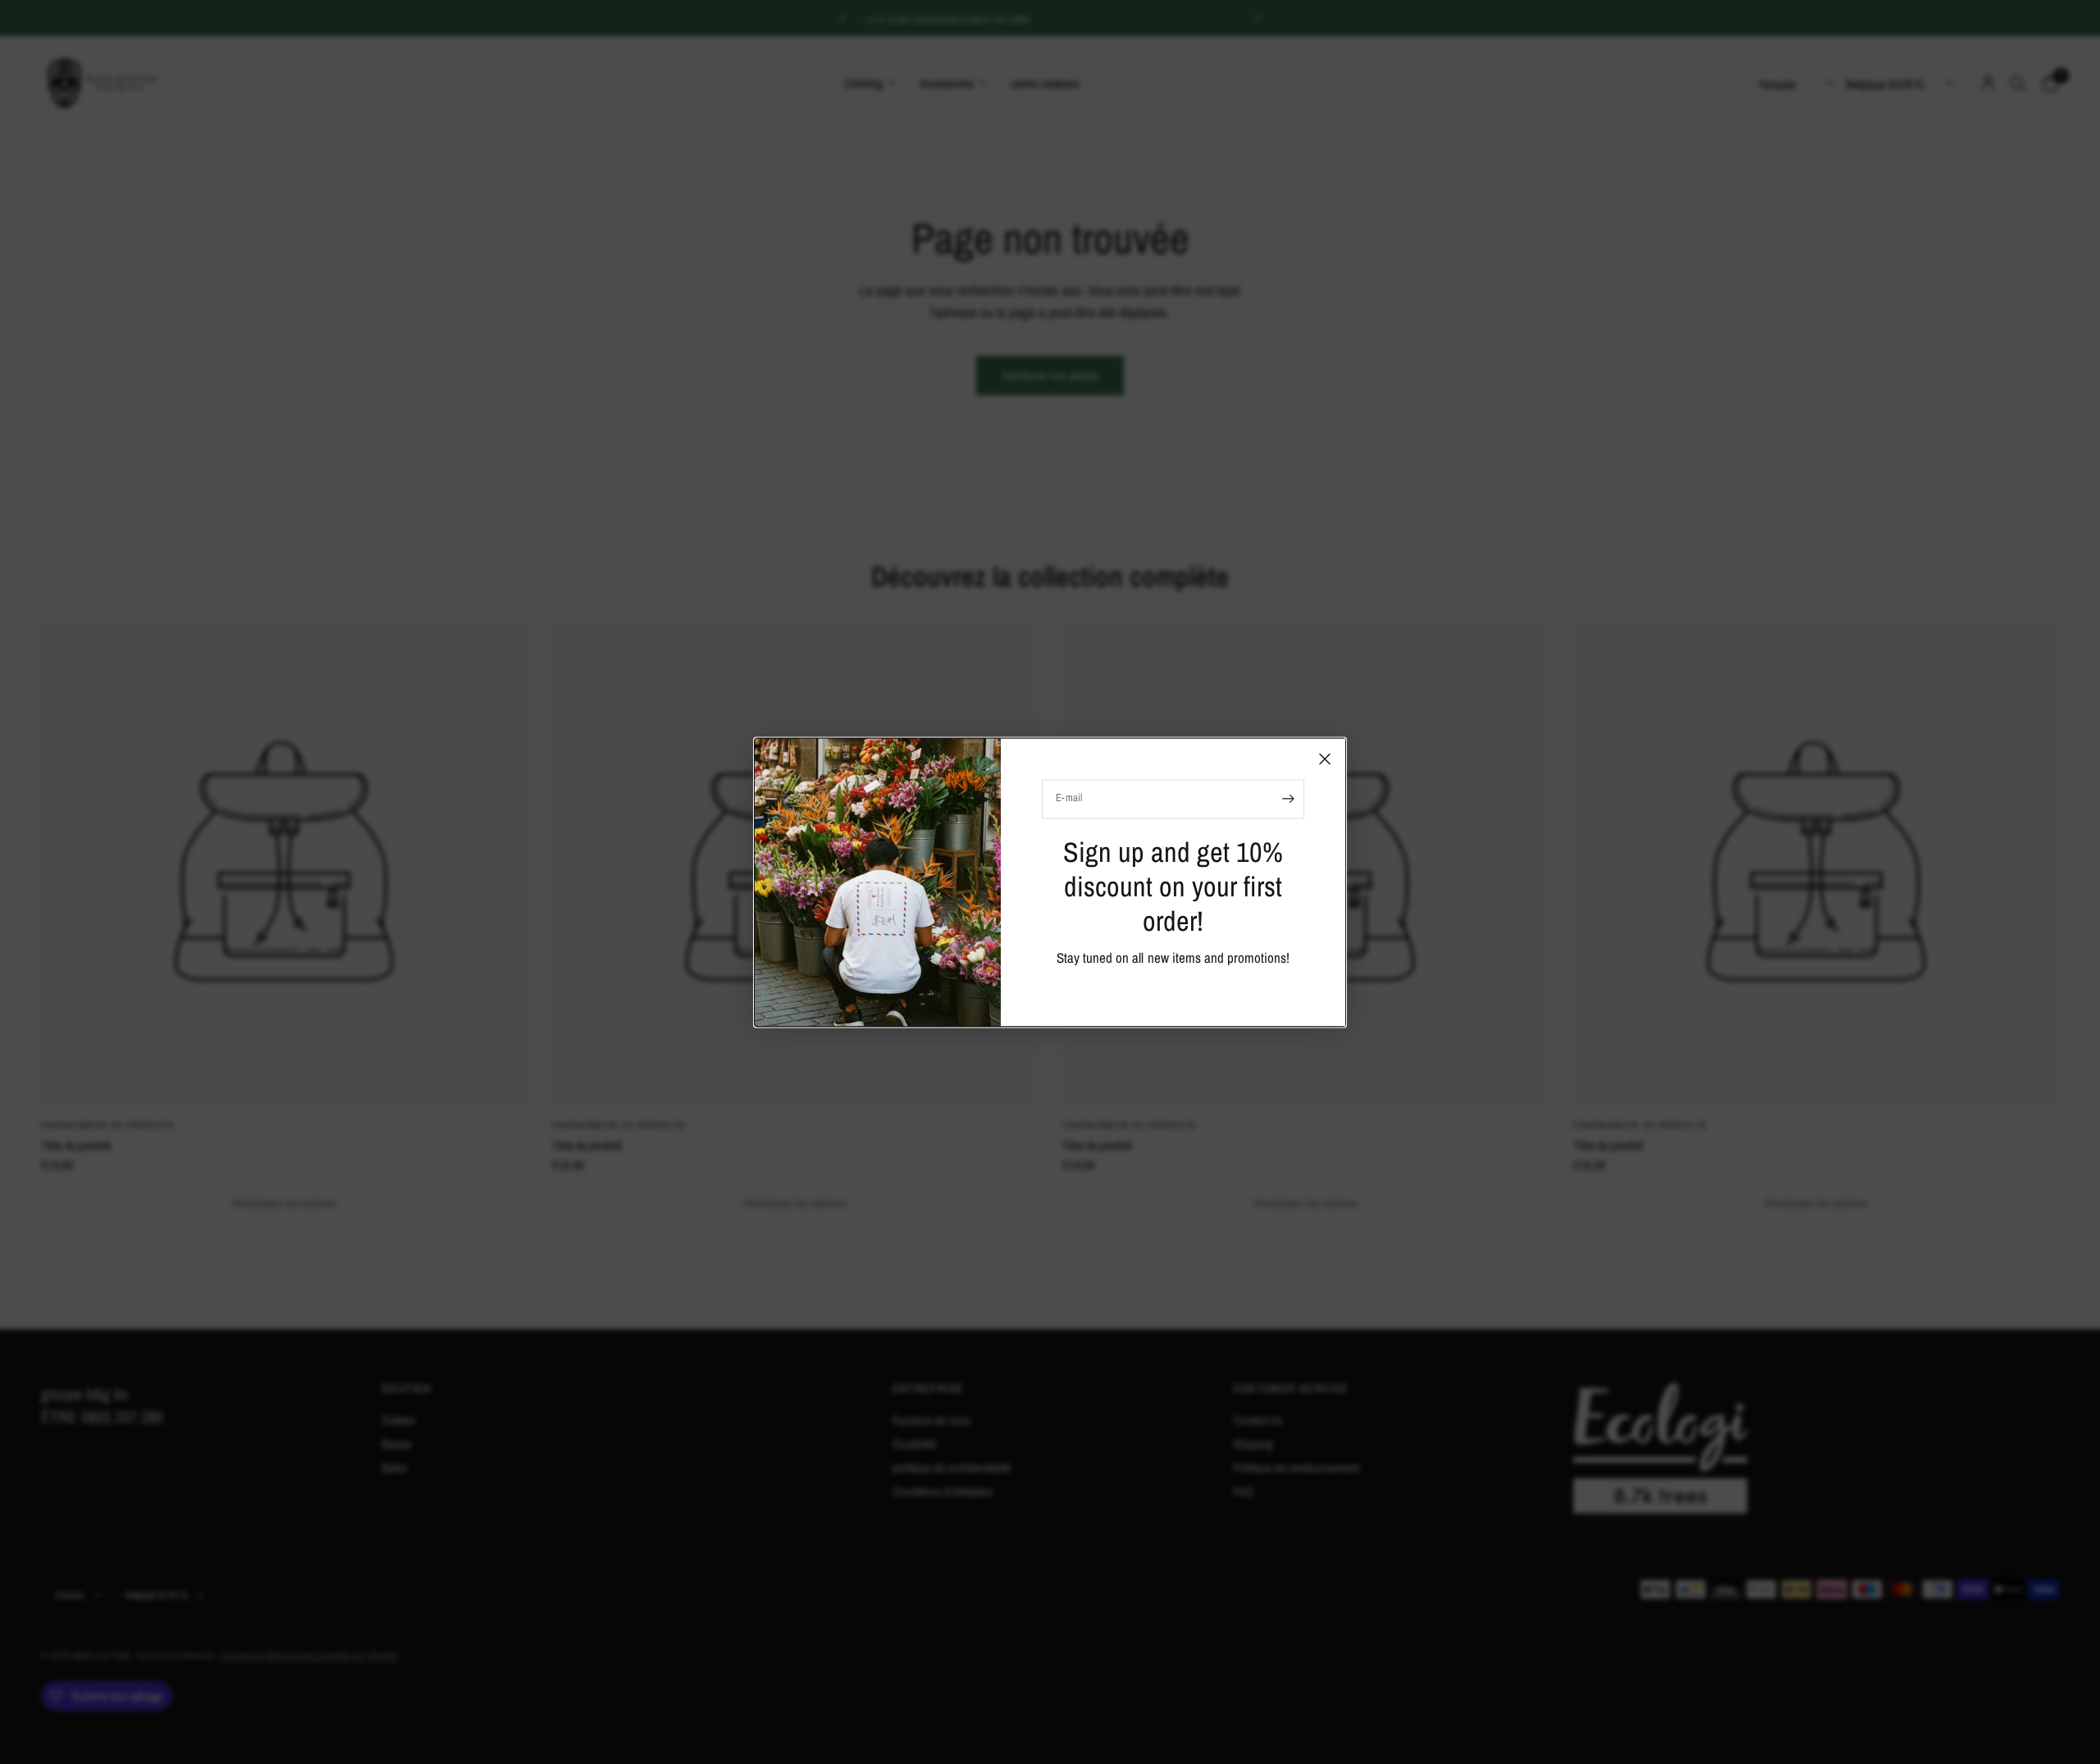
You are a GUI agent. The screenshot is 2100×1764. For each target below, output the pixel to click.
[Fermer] (1325, 759)
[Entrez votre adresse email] (1288, 799)
